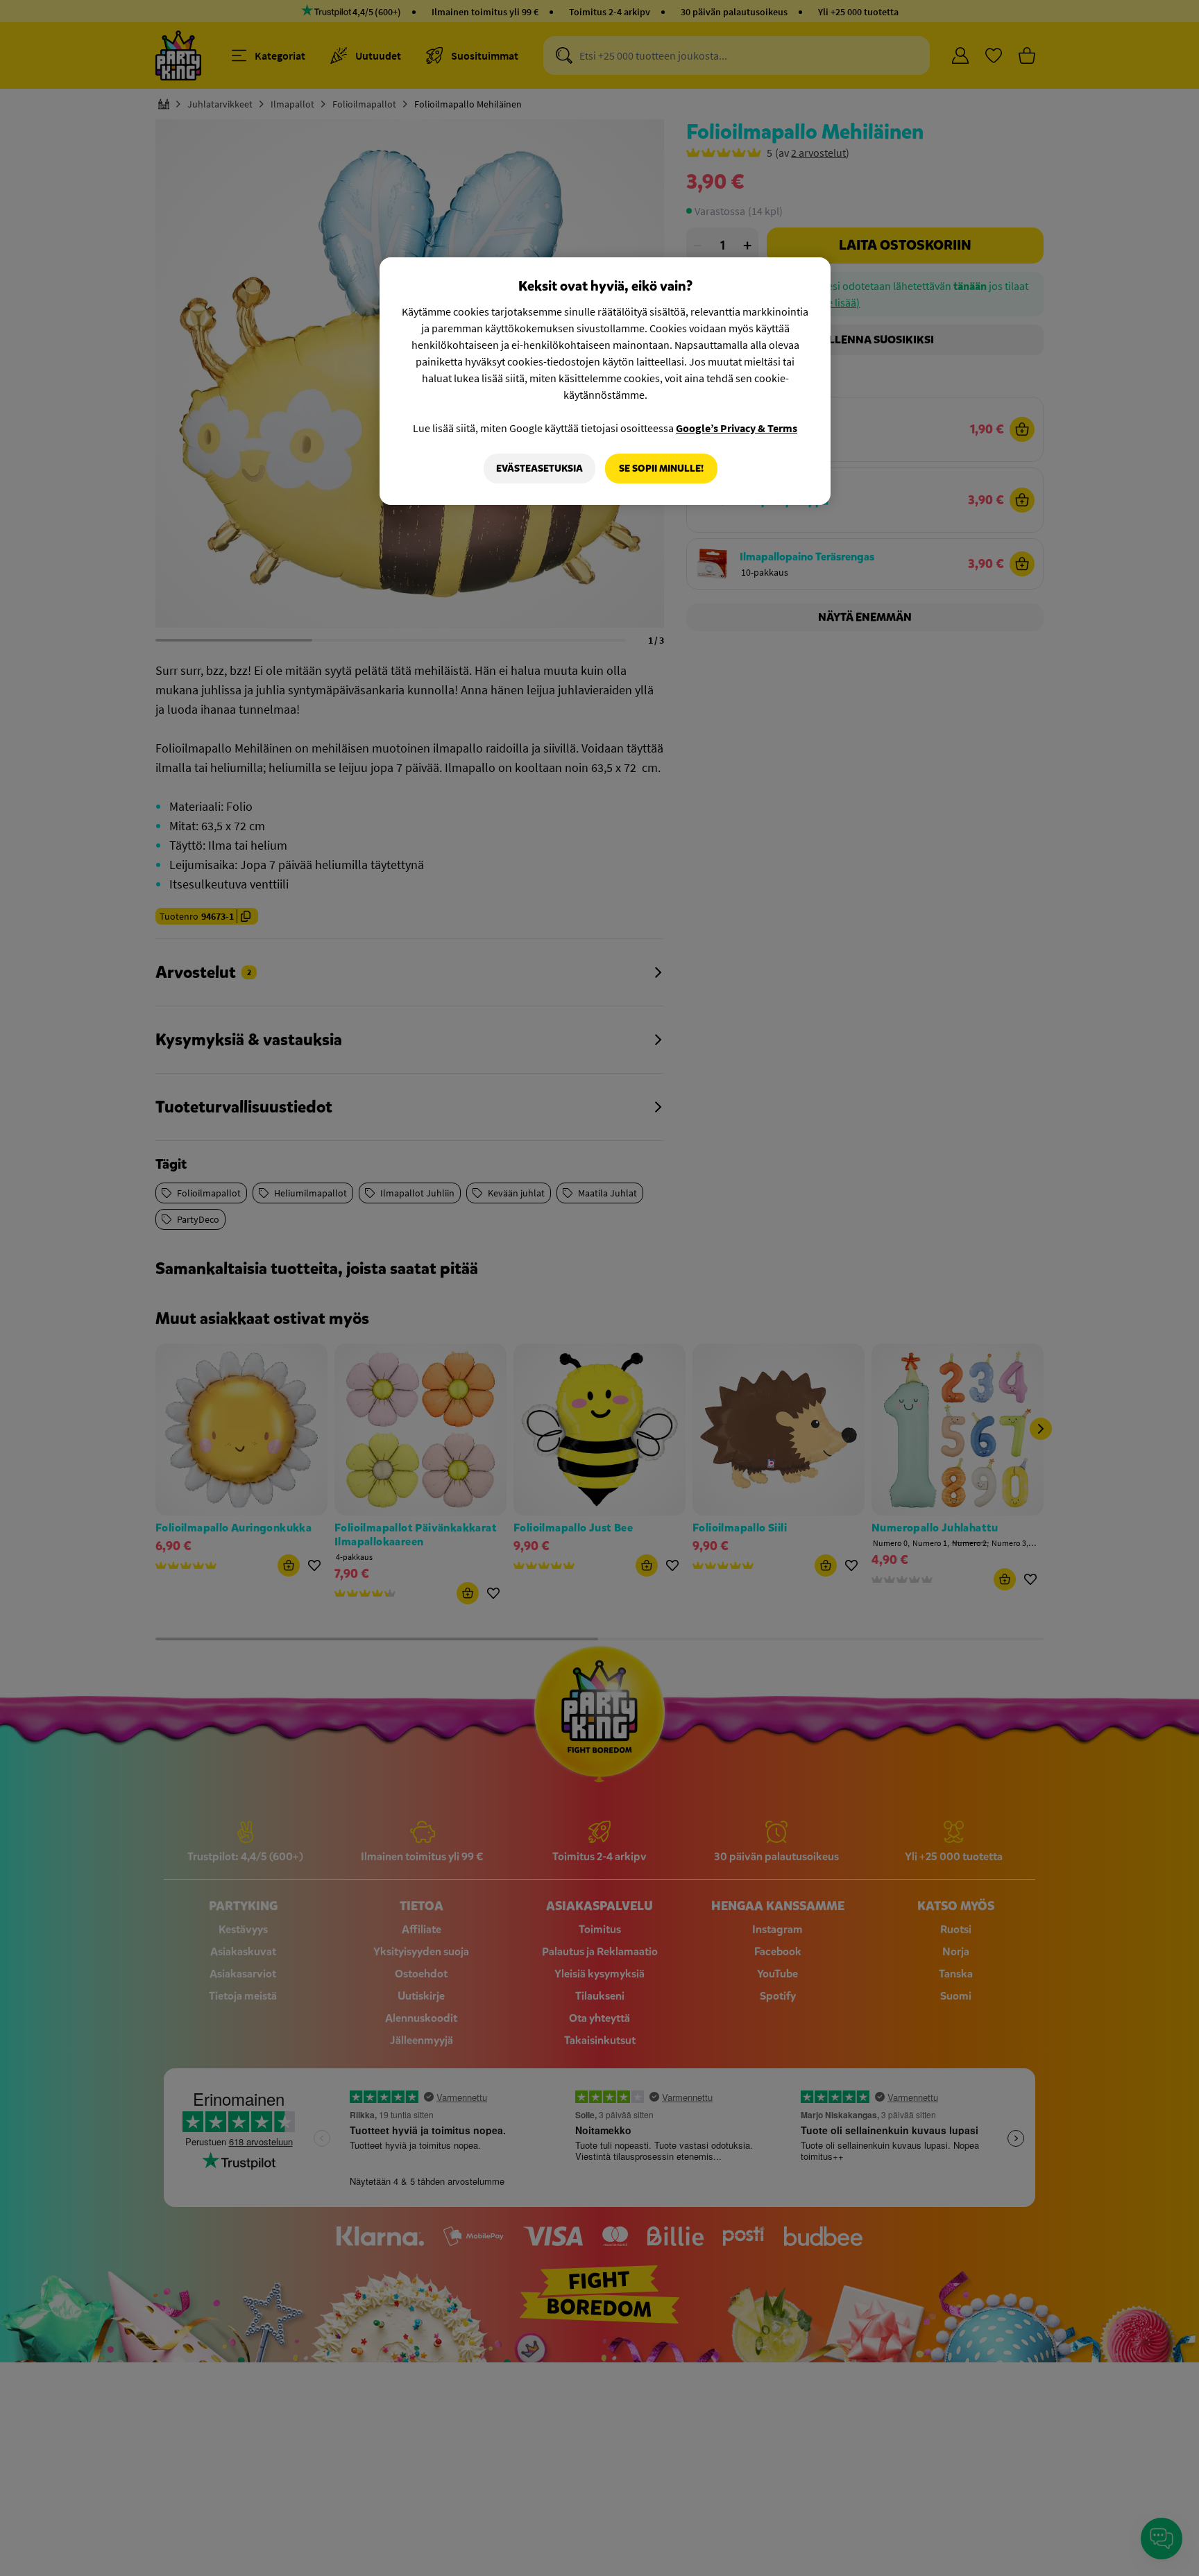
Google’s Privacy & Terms (737, 428)
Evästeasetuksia (539, 469)
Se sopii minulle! (661, 469)
